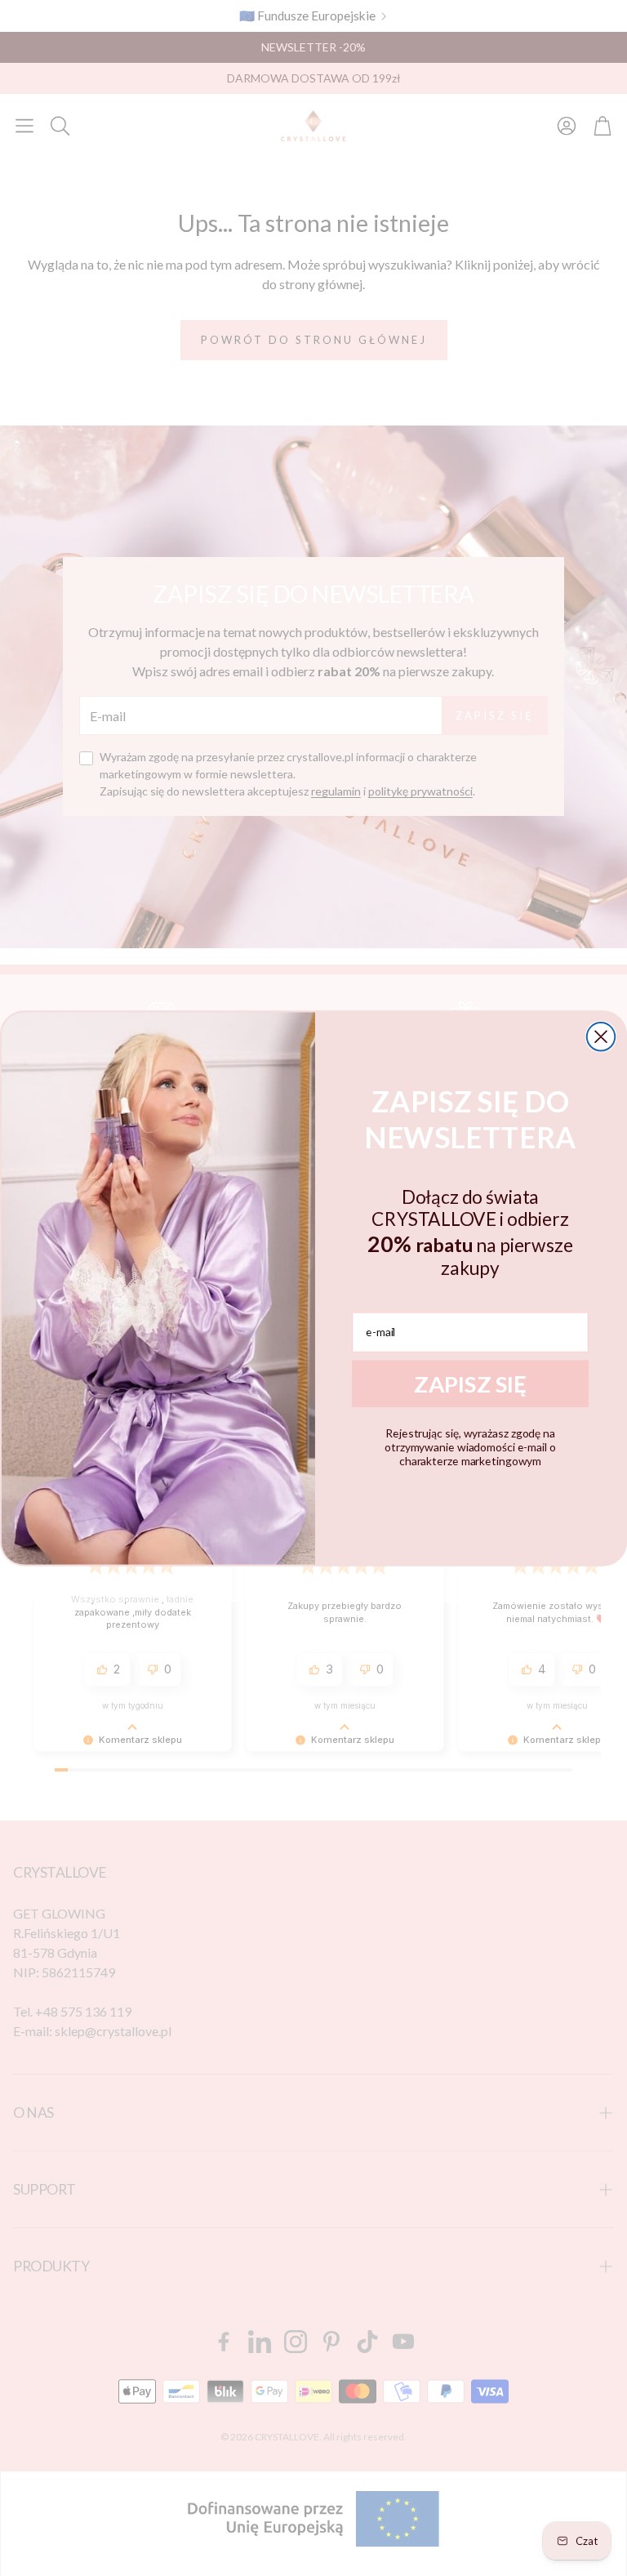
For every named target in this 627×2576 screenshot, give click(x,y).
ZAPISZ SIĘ (470, 1383)
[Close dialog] (601, 1036)
